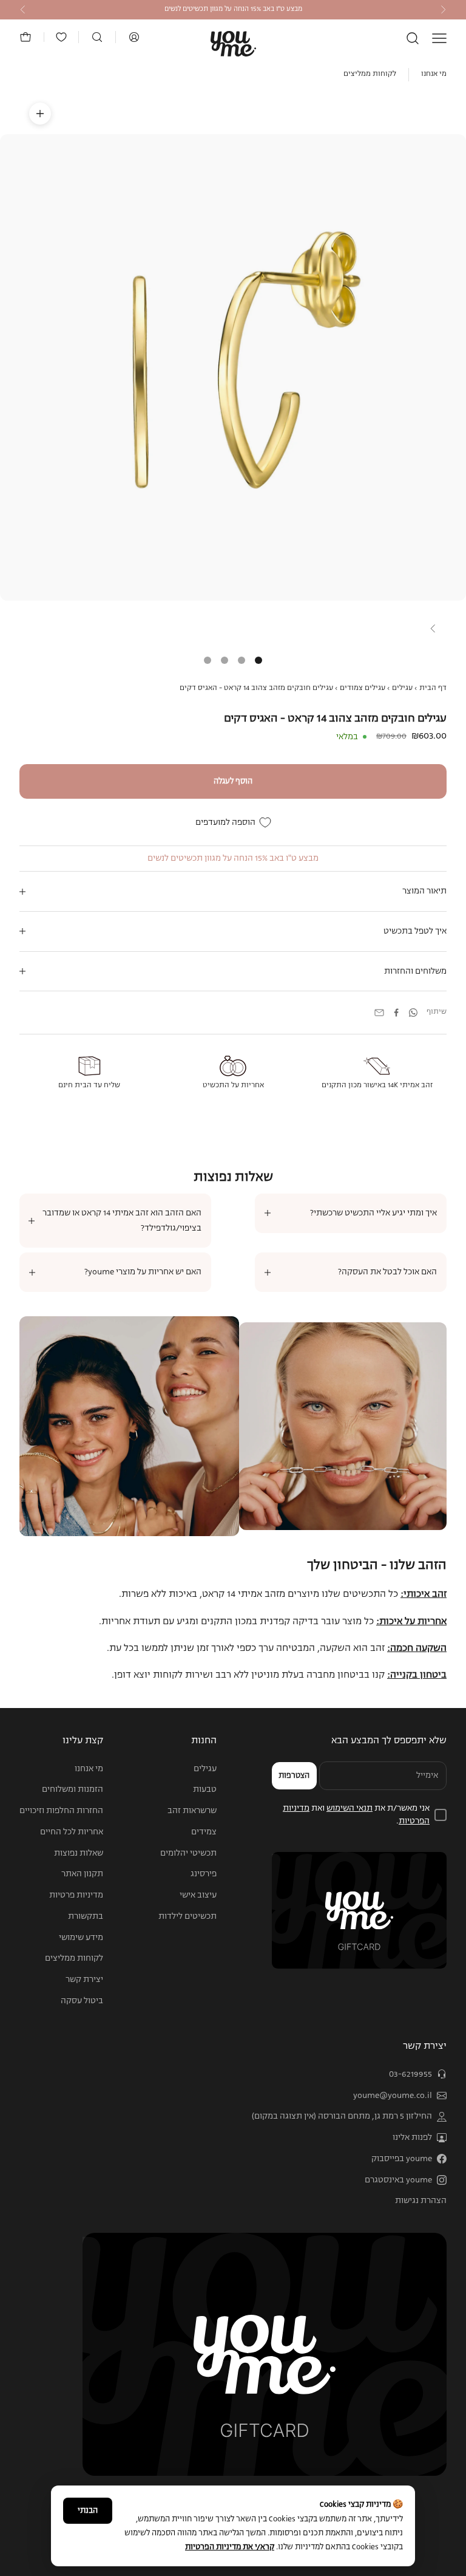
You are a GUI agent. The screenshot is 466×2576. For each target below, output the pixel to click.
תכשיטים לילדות (187, 1916)
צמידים (204, 1832)
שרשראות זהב (192, 1811)
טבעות (205, 1789)
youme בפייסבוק (402, 2159)
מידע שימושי (81, 1938)
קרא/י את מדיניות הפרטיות (230, 2547)
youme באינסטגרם (398, 2180)
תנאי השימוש (349, 1808)
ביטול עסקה (82, 2001)
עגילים (402, 688)
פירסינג (204, 1874)
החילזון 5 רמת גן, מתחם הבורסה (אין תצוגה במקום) (342, 2116)
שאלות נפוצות (79, 1853)
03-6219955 (410, 2074)
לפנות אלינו (412, 2137)
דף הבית (433, 688)
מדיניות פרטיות (76, 1895)
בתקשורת (86, 1916)
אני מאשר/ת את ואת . (356, 1815)
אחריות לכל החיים (72, 1832)
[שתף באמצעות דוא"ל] (379, 1013)
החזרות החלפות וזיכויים (61, 1811)
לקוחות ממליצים (370, 74)
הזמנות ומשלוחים (73, 1789)
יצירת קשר (84, 1980)
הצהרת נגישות (421, 2201)
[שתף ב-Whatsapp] (413, 1013)
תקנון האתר (82, 1874)
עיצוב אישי (198, 1895)
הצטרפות (294, 1776)
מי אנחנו (434, 74)
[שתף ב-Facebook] (396, 1013)
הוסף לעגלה (233, 781)
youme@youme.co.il (393, 2096)
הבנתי (88, 2511)
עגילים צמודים (363, 688)
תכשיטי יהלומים (188, 1853)
